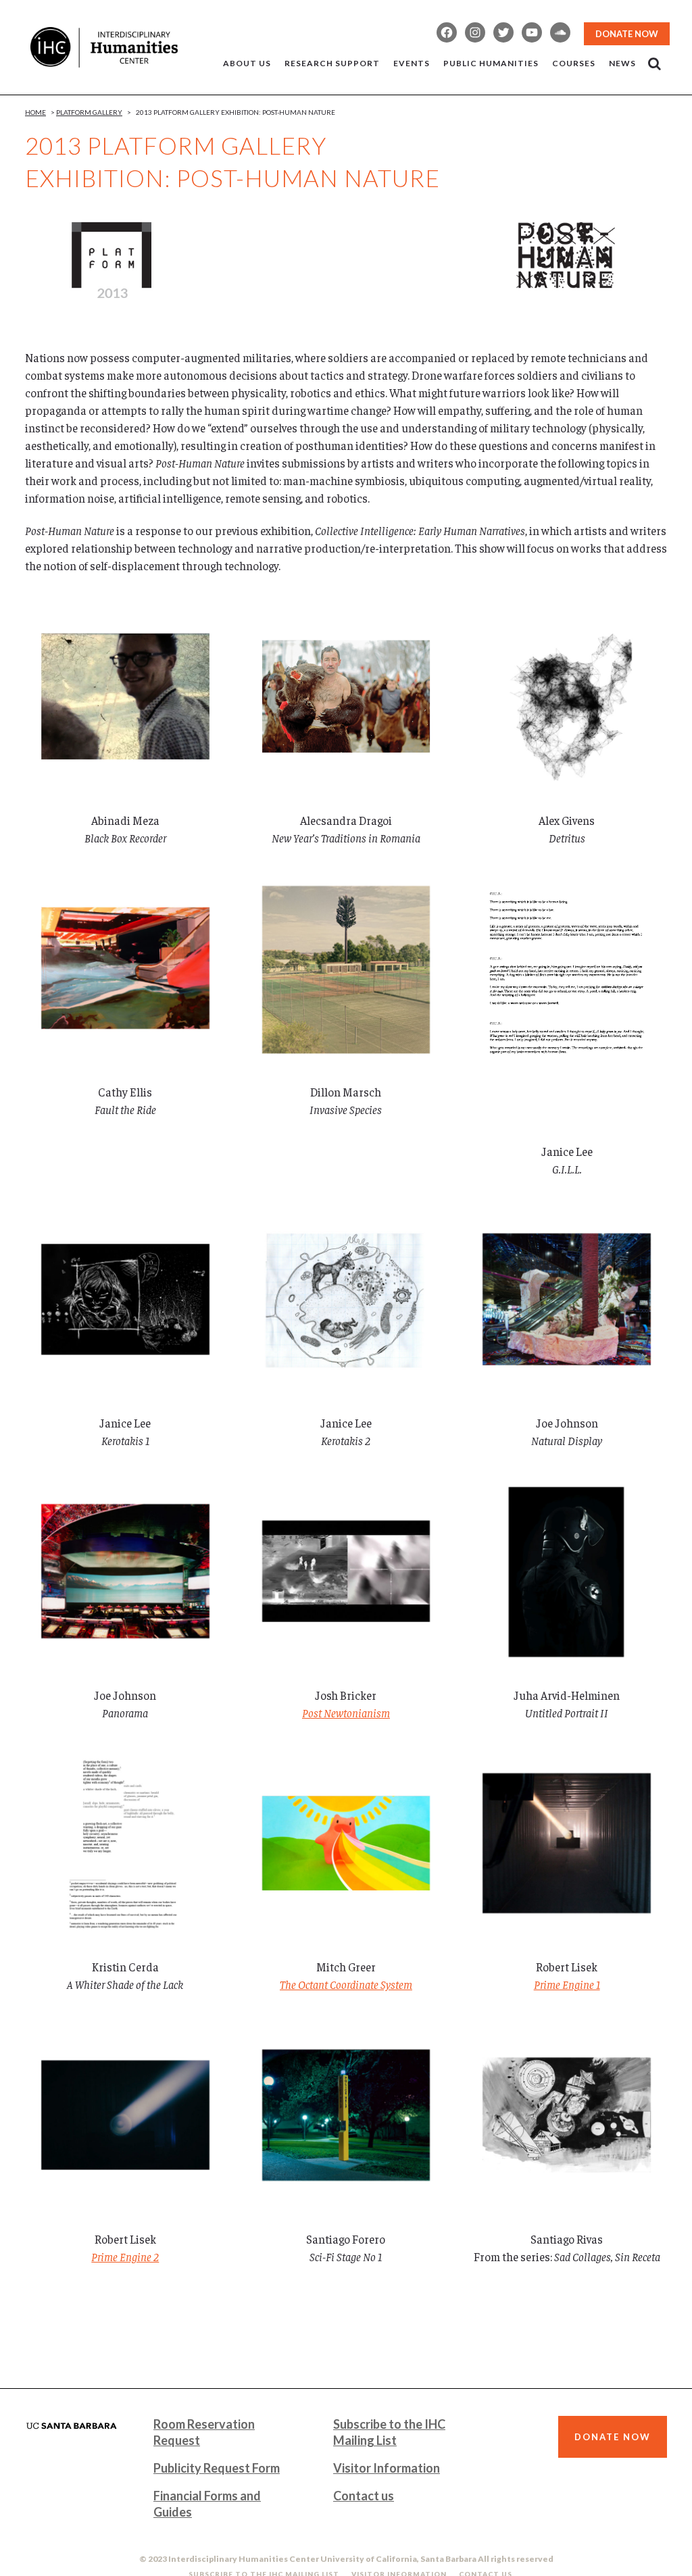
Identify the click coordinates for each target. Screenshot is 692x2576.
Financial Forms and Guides (207, 2504)
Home (35, 112)
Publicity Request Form (217, 2468)
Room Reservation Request (204, 2432)
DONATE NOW (627, 34)
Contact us (364, 2496)
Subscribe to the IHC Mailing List (389, 2432)
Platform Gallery (89, 112)
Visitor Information (387, 2468)
